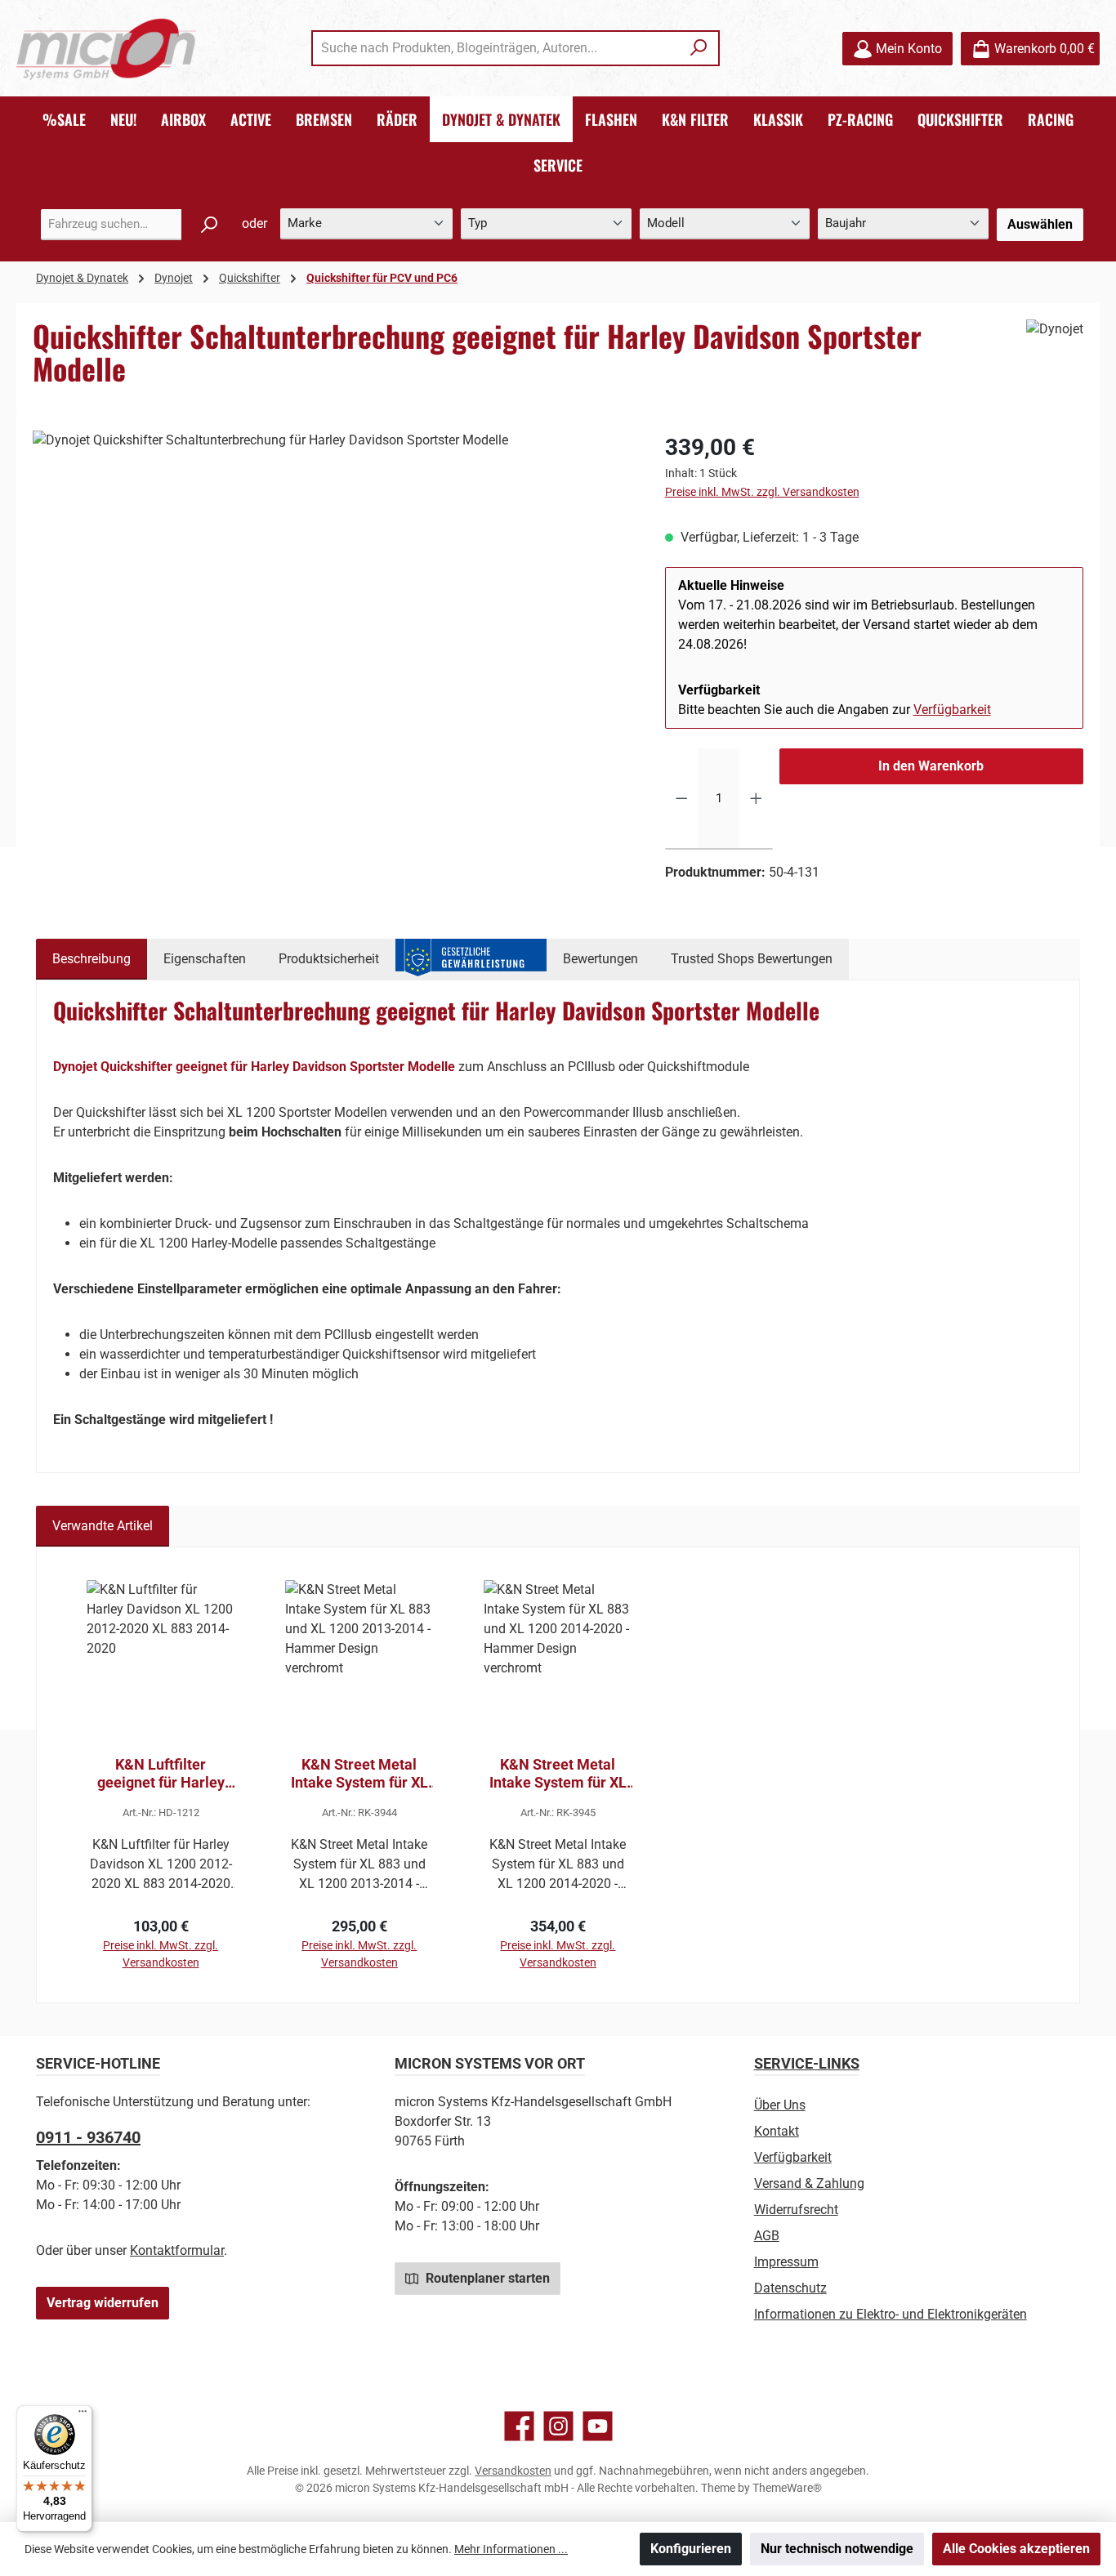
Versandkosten (513, 2471)
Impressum (786, 2262)
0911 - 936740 (88, 2137)
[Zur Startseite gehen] (106, 49)
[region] (333, 606)
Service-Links (807, 2063)
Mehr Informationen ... (511, 2549)
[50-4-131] (332, 606)
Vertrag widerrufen (103, 2303)
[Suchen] (699, 48)
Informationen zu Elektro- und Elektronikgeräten (891, 2314)
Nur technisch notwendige (837, 2549)
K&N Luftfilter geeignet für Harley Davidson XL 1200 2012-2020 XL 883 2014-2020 (161, 1774)
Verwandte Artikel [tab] (103, 1526)
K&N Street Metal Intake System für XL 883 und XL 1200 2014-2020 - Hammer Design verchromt (558, 1774)
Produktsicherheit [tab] (329, 959)
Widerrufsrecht (796, 2210)
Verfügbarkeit (952, 710)
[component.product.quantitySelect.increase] (756, 799)
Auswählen (1040, 224)
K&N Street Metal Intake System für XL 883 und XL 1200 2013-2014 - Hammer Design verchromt (359, 1774)
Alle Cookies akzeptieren (1016, 2549)
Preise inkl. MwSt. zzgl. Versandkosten (762, 492)
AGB (767, 2236)
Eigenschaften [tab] (205, 959)
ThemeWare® (787, 2488)
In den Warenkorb (931, 766)
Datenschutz (790, 2288)
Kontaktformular (177, 2250)
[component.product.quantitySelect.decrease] (682, 799)
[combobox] (497, 48)
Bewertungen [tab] (600, 959)
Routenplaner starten (486, 2278)
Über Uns (780, 2105)
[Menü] (83, 2415)
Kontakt (777, 2131)
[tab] (92, 959)
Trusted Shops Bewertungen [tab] (752, 959)
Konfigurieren (691, 2549)
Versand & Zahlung (809, 2183)
